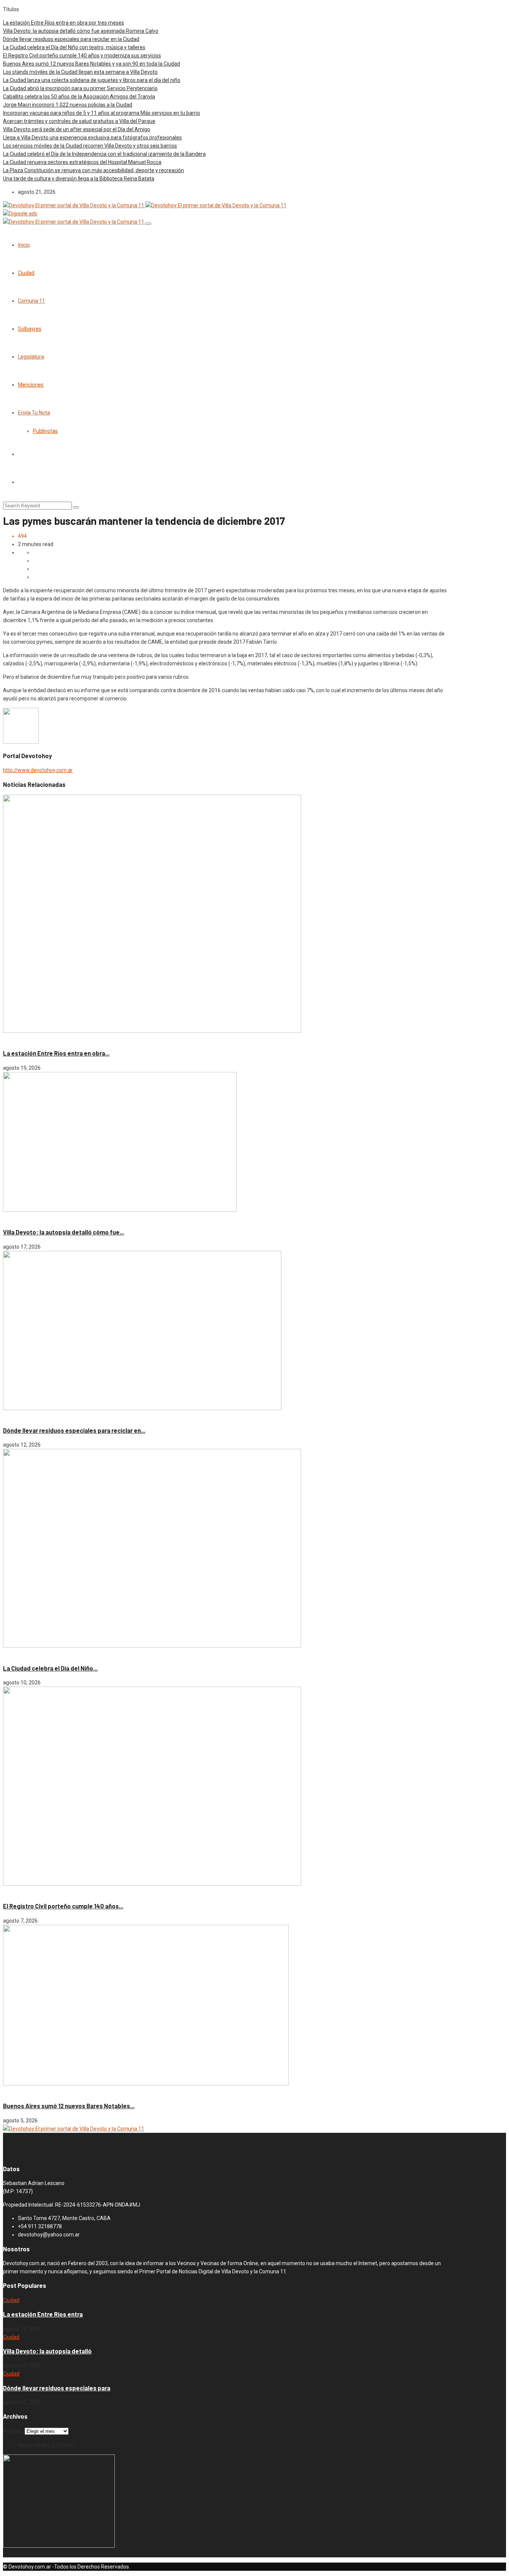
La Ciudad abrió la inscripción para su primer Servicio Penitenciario (80, 88)
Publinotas (45, 431)
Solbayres (30, 329)
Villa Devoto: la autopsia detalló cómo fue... (64, 1232)
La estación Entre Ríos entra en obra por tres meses (64, 23)
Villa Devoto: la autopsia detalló (47, 2351)
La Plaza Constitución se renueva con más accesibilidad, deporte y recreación (94, 170)
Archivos (13, 2431)
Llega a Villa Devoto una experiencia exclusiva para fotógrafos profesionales (92, 138)
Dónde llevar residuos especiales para (57, 2388)
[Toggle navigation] (148, 224)
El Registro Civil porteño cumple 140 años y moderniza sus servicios (82, 56)
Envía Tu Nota (34, 413)
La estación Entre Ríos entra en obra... (56, 1053)
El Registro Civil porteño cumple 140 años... (63, 1906)
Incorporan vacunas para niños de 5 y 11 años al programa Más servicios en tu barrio (102, 113)
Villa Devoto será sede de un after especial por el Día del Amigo (77, 129)
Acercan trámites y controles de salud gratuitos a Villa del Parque (79, 121)
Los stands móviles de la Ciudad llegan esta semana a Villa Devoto (80, 72)
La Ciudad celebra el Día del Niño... (50, 1668)
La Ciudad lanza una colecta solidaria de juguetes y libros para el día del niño (92, 80)
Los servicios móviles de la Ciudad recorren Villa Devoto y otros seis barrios (90, 146)
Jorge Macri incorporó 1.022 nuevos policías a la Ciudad (68, 105)
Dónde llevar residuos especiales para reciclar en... (74, 1430)
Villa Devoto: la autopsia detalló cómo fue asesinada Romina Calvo (81, 31)
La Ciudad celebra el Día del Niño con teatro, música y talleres (74, 47)
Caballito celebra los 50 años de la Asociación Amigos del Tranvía (79, 97)
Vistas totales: (35, 2445)
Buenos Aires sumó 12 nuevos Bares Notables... (69, 2106)
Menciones (31, 385)
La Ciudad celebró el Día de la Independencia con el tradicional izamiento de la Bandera (104, 154)
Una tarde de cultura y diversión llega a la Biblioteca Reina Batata (79, 179)
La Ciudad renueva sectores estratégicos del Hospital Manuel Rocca (82, 162)
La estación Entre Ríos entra (43, 2314)
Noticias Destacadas (44, 1039)
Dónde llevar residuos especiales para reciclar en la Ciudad (71, 39)
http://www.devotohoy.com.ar (38, 770)
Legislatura (31, 357)
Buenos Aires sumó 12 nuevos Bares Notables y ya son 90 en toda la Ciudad (91, 64)
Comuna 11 (31, 301)
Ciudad (26, 273)
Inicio (24, 245)
